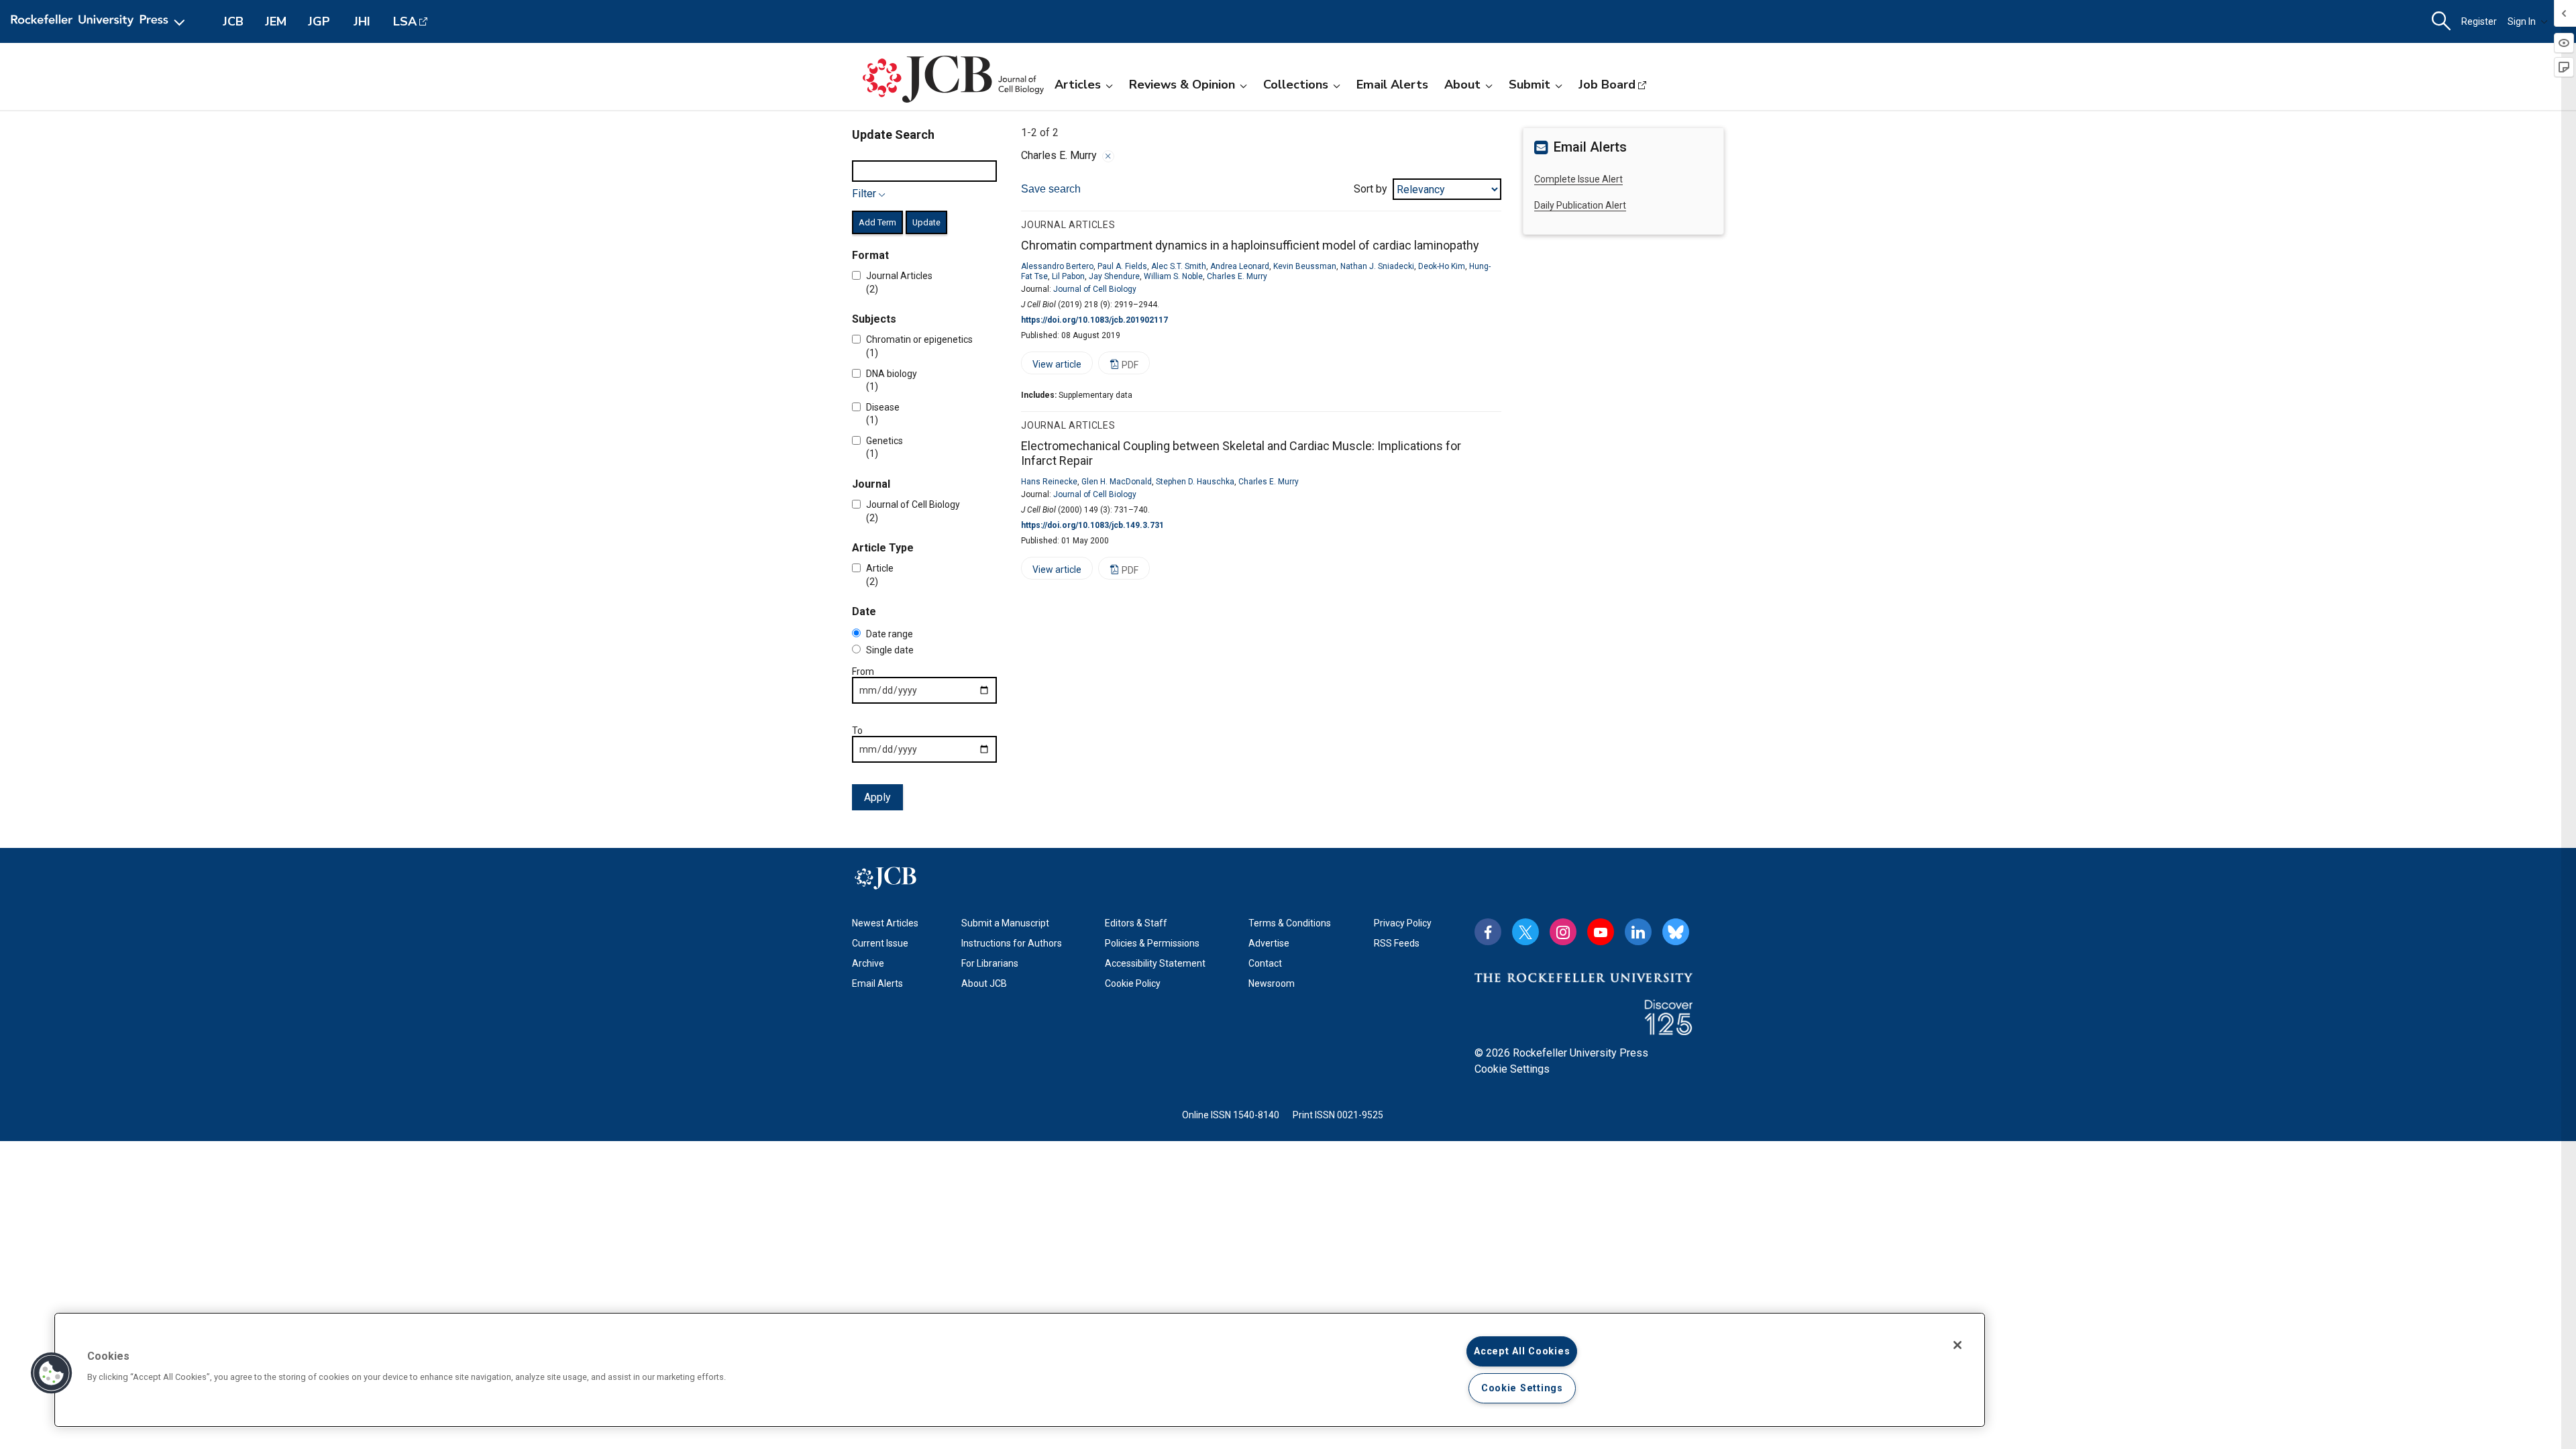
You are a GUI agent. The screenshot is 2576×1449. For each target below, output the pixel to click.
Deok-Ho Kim (1442, 266)
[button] (52, 1373)
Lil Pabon (1068, 276)
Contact (1265, 963)
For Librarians (990, 963)
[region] (1020, 1370)
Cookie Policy (1133, 983)
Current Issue (880, 943)
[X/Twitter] (1525, 932)
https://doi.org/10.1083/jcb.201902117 (1094, 320)
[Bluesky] (1676, 932)
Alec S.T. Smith (1179, 266)
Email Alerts (1392, 85)
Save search (1051, 189)
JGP (319, 21)
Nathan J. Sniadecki (1377, 266)
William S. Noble (1173, 276)
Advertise (1269, 943)
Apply (877, 797)
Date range (890, 634)
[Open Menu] (100, 21)
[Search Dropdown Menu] (2441, 21)
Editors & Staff (1136, 923)
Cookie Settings (1512, 1069)
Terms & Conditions (1290, 923)
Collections (1296, 85)
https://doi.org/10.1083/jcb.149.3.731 (1092, 525)
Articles (1078, 85)
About (1462, 85)
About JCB (984, 983)
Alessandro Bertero (1057, 266)
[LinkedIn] (1638, 932)
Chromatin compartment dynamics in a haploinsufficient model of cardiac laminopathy (1250, 245)
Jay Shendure (1114, 276)
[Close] (1108, 156)
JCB (233, 21)
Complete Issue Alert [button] (1578, 179)
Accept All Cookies (1522, 1351)
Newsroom (1272, 983)
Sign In (2522, 21)
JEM (276, 21)
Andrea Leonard (1240, 266)
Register (2479, 21)
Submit (1529, 85)
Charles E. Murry (1237, 276)
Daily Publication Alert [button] (1580, 205)
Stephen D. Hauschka (1195, 482)
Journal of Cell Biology (1095, 289)
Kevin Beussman (1305, 266)
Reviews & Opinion (1182, 85)
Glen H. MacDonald (1117, 482)
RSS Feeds (1397, 943)
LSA (405, 21)
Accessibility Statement (1155, 963)
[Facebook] (1488, 932)
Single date (890, 650)
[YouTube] (1601, 932)
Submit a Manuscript (1005, 923)
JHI (362, 21)
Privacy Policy (1403, 923)
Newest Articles (885, 923)
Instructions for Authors (1012, 943)
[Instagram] (1563, 932)
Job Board (1607, 85)
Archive (868, 963)
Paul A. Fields (1122, 266)
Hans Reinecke (1049, 482)
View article (1051, 367)
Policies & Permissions (1152, 943)
